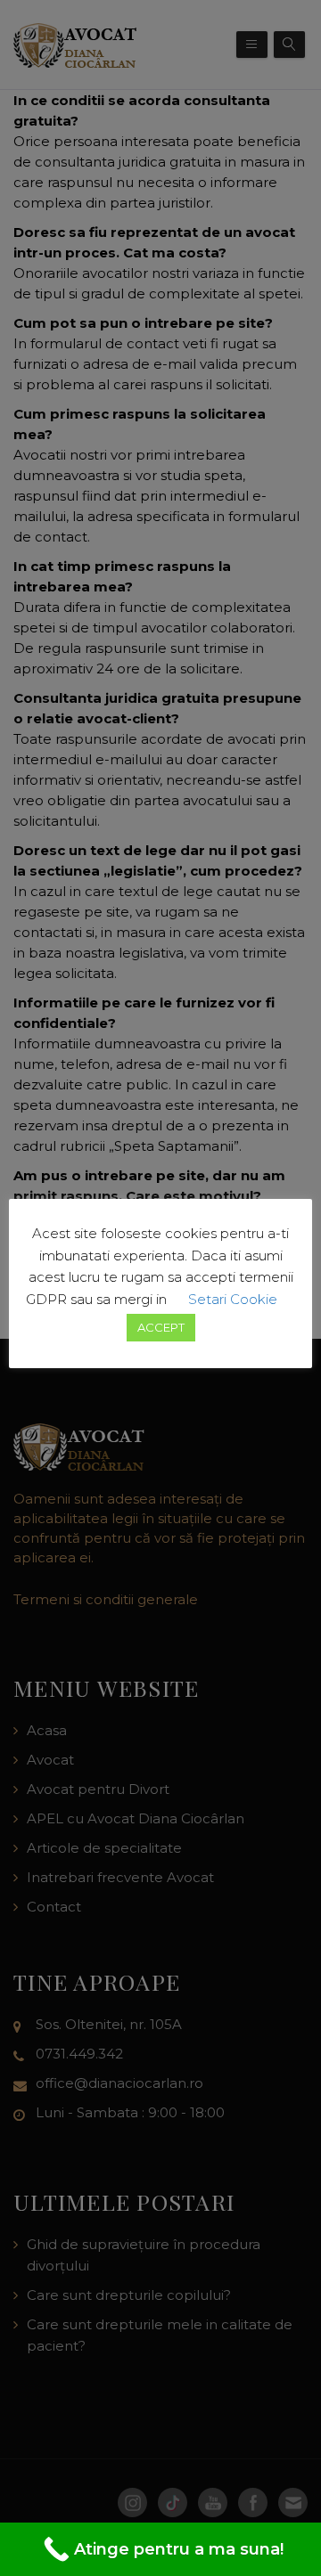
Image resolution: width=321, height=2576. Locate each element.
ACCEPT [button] (161, 1327)
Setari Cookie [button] (233, 1299)
